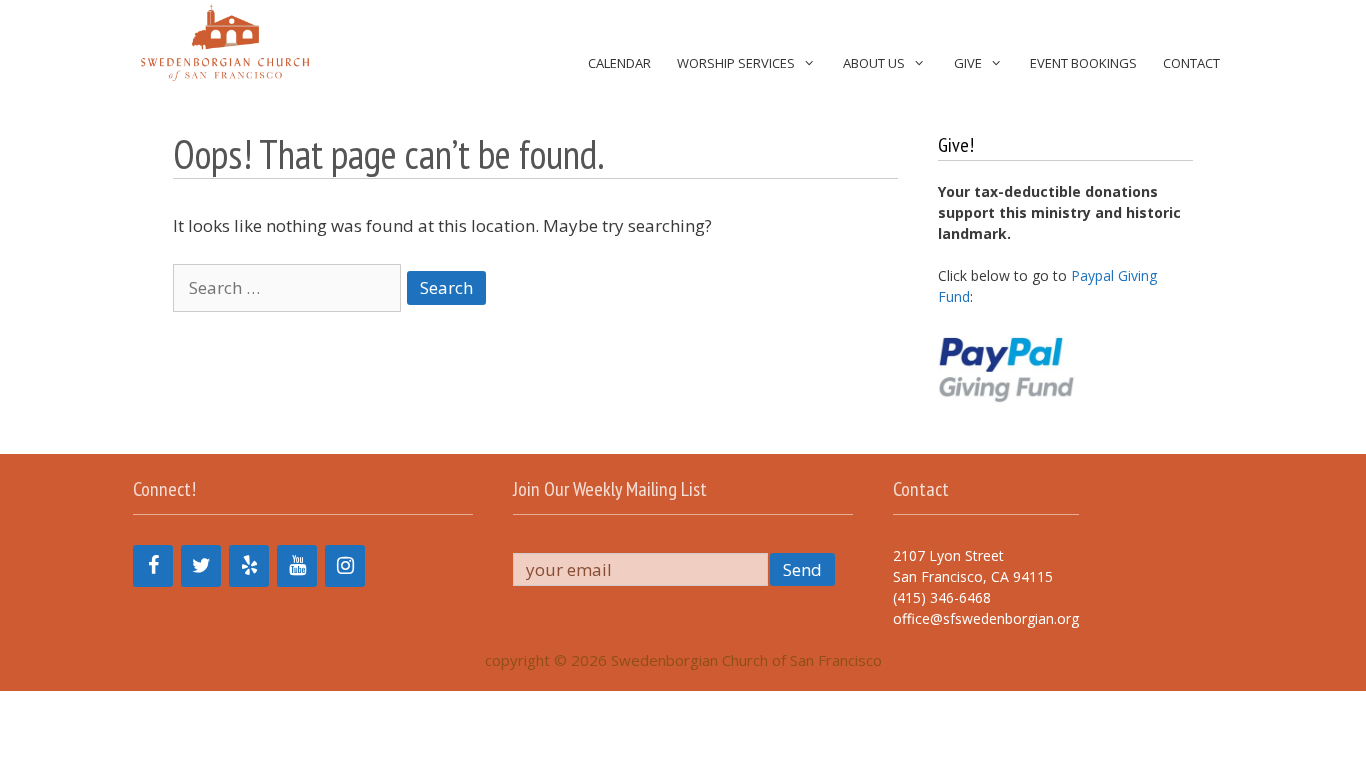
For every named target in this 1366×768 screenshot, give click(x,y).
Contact (1191, 63)
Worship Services (736, 63)
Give (968, 63)
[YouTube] (297, 566)
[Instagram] (345, 566)
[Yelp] (249, 566)
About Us (874, 63)
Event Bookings (1083, 63)
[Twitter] (201, 566)
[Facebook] (153, 566)
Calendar (619, 63)
